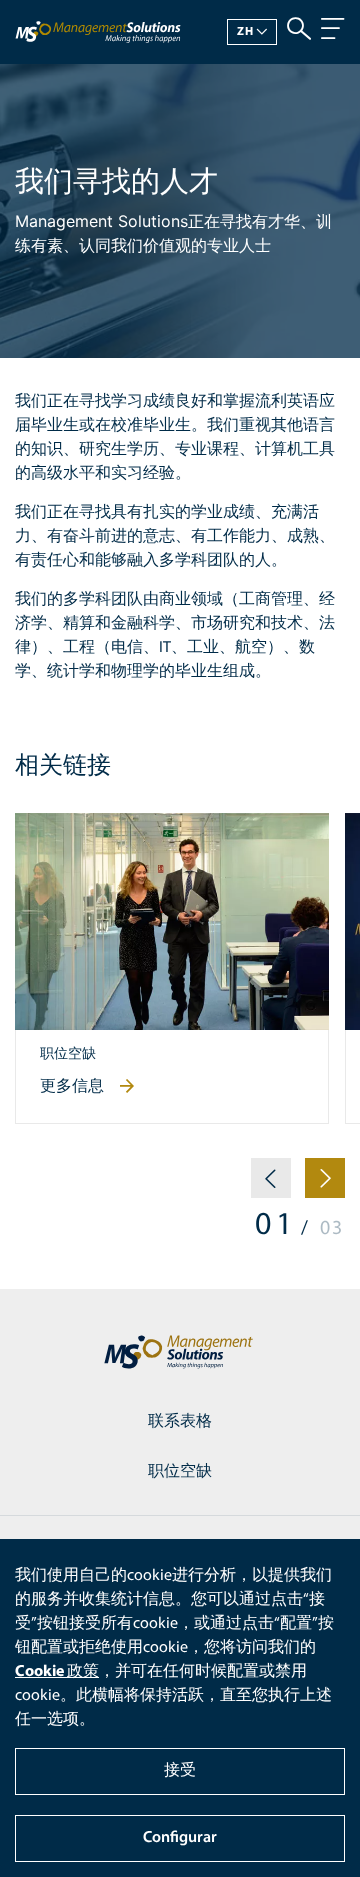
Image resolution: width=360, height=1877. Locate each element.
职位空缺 (180, 1472)
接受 (180, 1771)
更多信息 (72, 1087)
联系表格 (180, 1422)
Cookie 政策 (57, 1672)
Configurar (180, 1838)
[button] (271, 1186)
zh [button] (245, 32)
